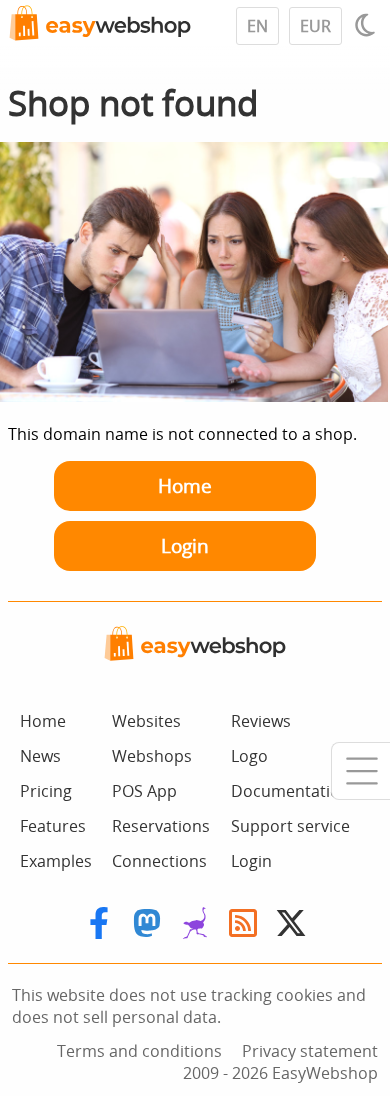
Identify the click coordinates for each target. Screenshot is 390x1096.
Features (53, 826)
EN (257, 26)
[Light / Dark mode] (368, 25)
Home (185, 485)
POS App (144, 791)
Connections (159, 861)
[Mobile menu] (360, 771)
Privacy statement (310, 1051)
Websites (146, 721)
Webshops (152, 756)
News (40, 756)
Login (185, 545)
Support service (290, 826)
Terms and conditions (139, 1051)
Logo (249, 756)
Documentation (290, 791)
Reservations (161, 826)
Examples (56, 861)
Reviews (261, 721)
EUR (315, 26)
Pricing (46, 791)
